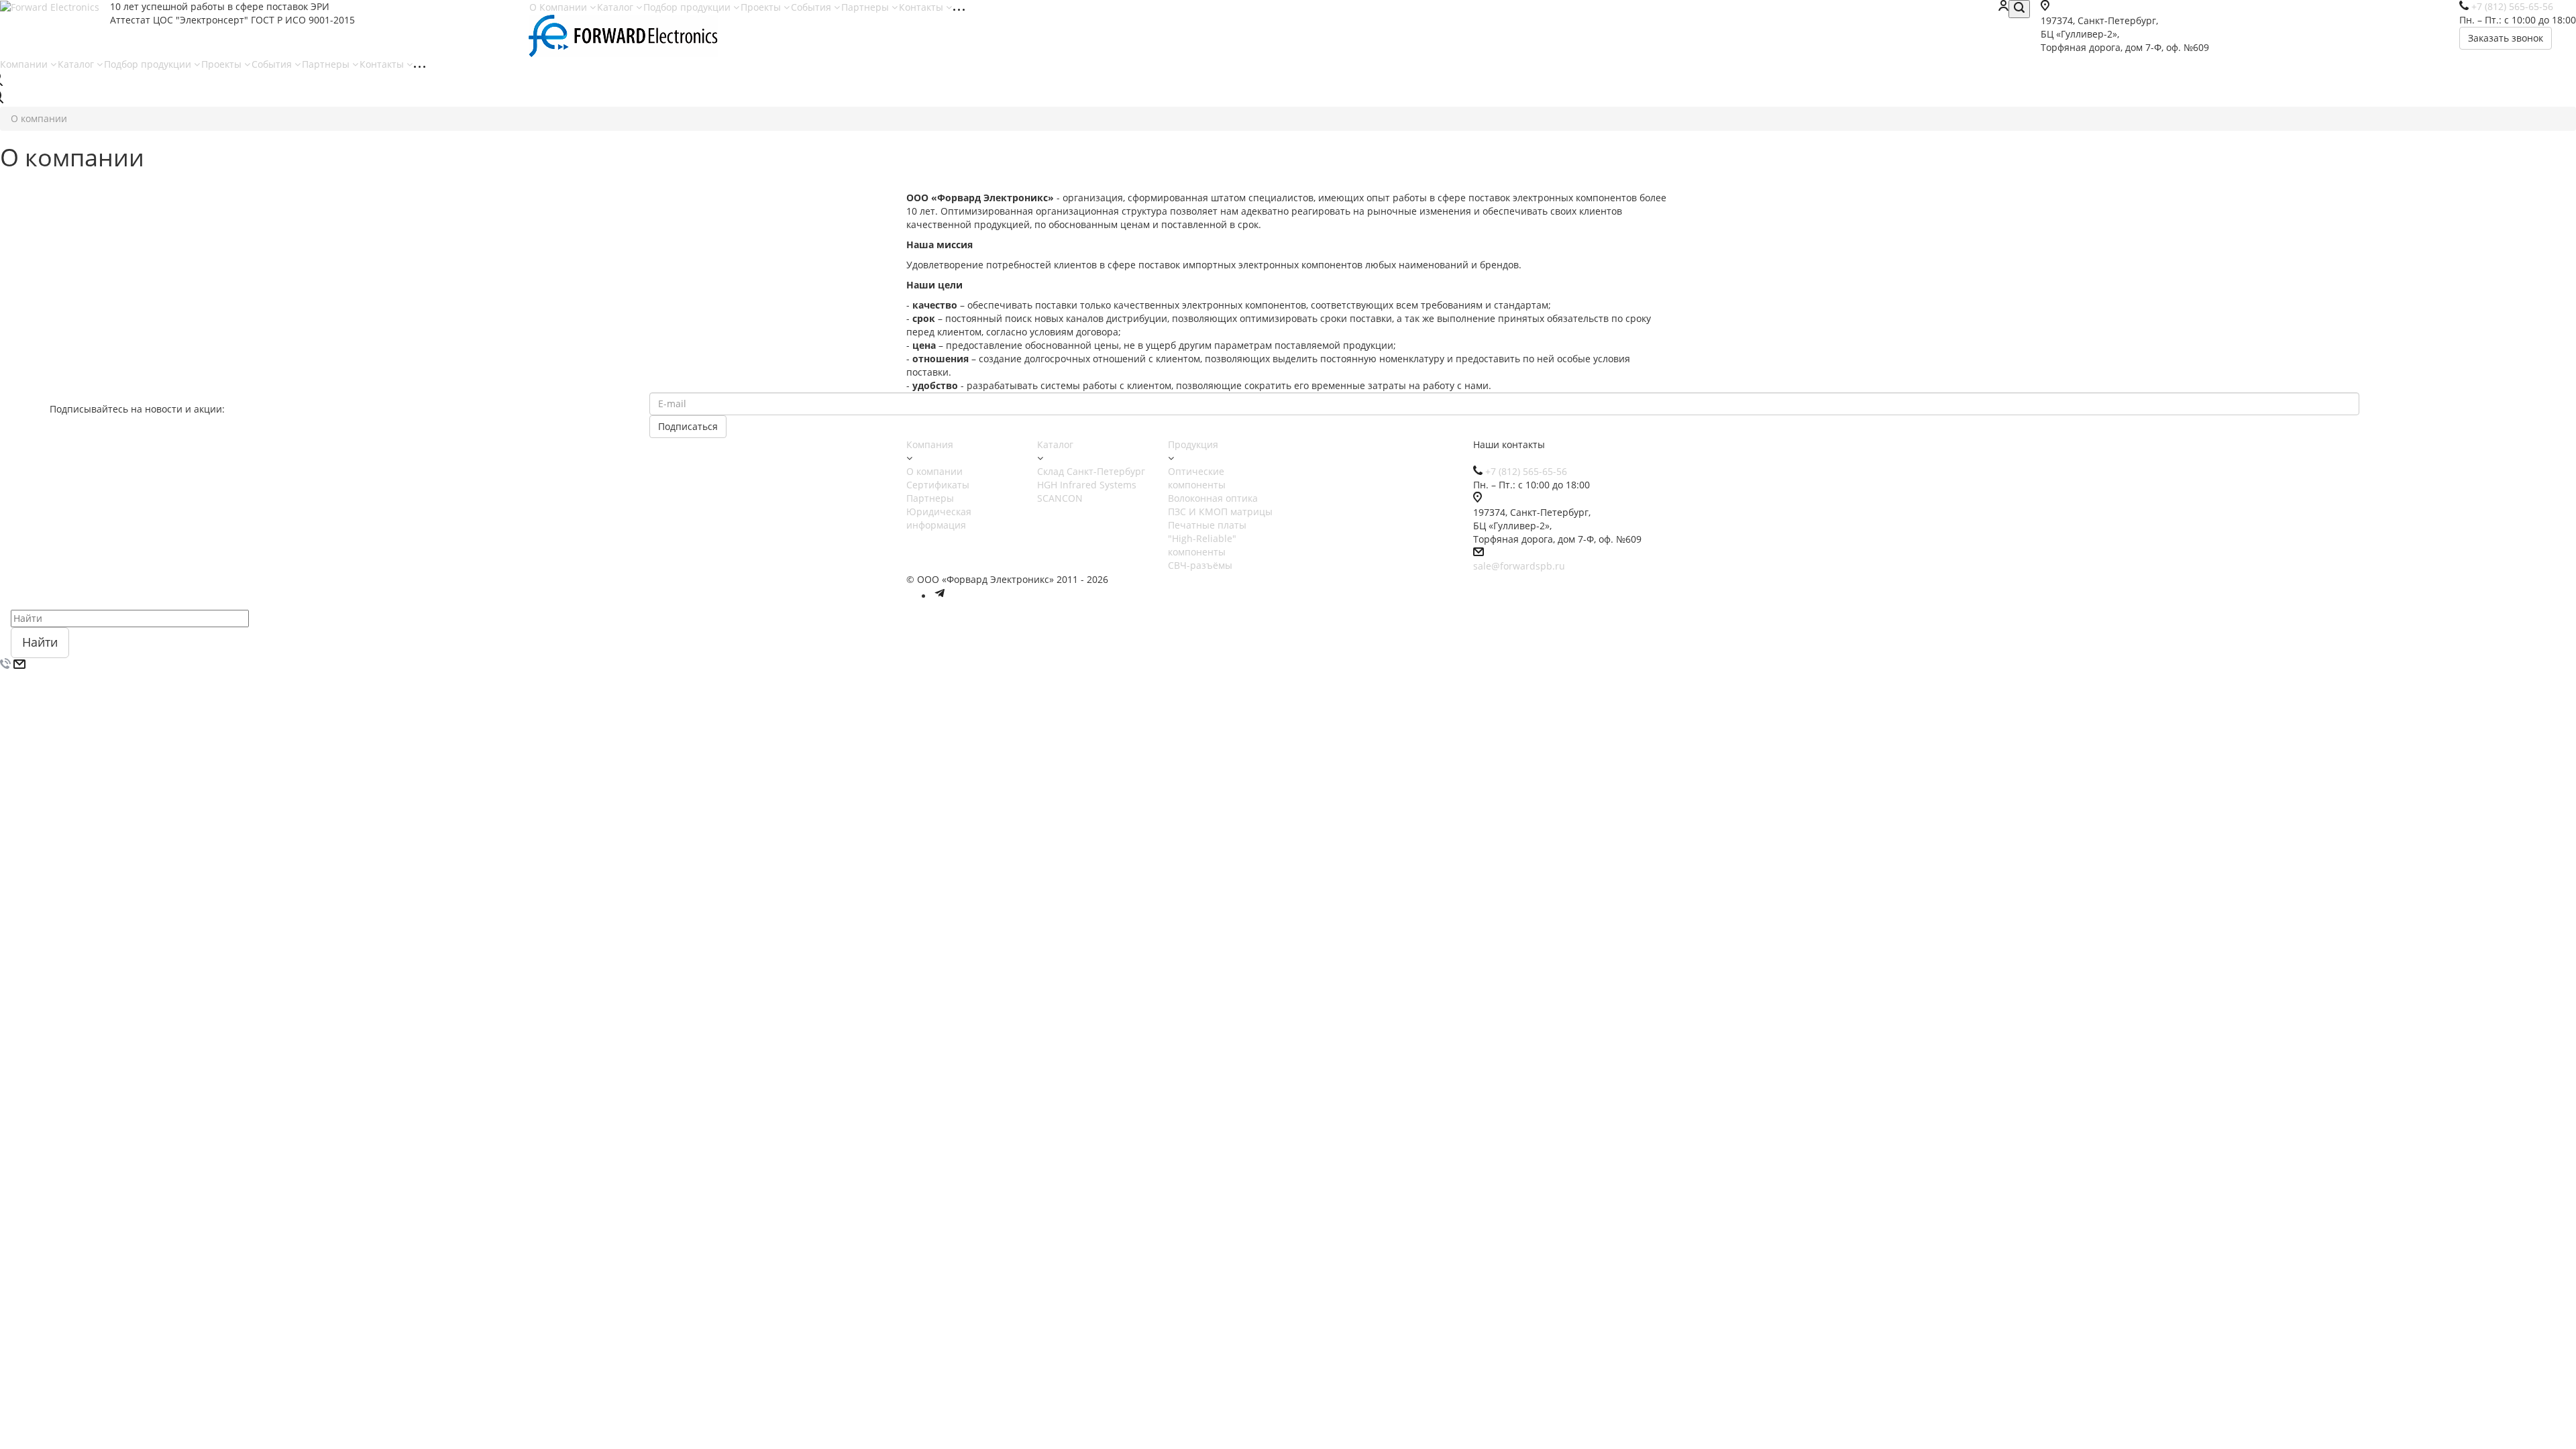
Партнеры (866, 7)
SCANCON (1060, 498)
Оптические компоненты (1197, 478)
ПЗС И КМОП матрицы (1220, 512)
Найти (40, 642)
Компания (930, 444)
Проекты (762, 7)
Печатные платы (1207, 525)
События (812, 7)
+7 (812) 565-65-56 (1526, 471)
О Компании (559, 7)
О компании (934, 471)
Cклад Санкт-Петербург (1091, 471)
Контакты (922, 7)
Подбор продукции (688, 7)
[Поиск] (2019, 9)
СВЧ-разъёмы (1200, 565)
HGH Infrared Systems (1087, 485)
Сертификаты (938, 485)
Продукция (1193, 444)
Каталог (616, 7)
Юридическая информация (939, 518)
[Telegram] (940, 596)
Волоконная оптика (1213, 498)
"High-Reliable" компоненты (1202, 545)
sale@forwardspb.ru (1519, 566)
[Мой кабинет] (2003, 7)
